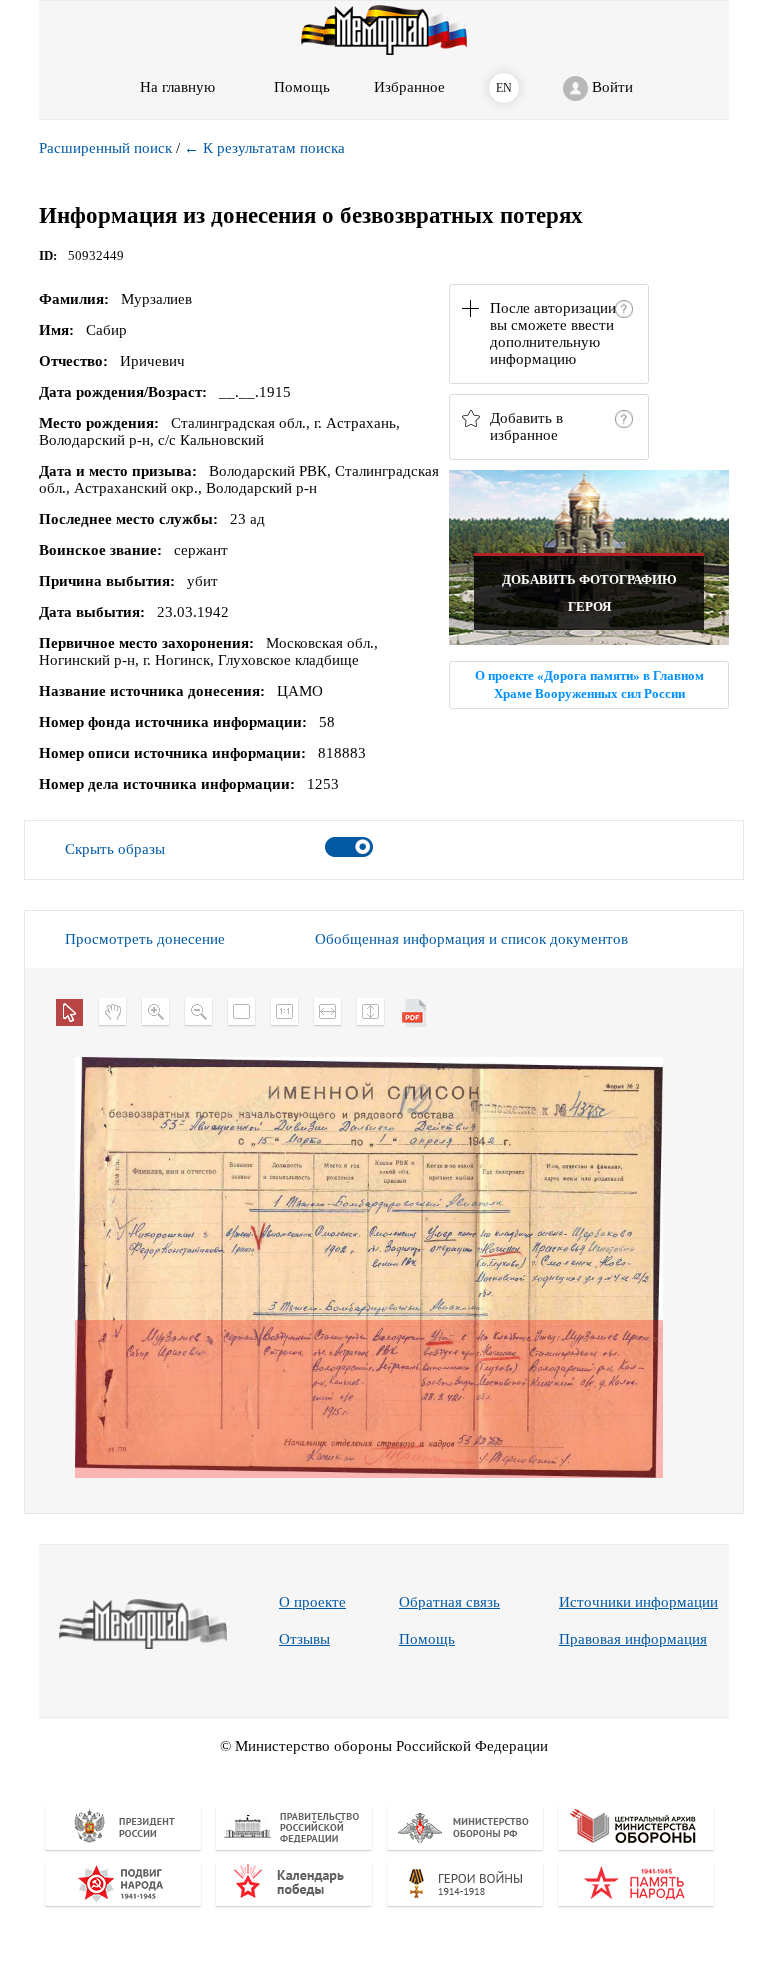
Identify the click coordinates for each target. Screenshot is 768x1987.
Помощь (427, 1639)
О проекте (312, 1602)
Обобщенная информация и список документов (471, 939)
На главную (177, 87)
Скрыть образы (115, 849)
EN (504, 88)
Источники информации (638, 1602)
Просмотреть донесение (145, 939)
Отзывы (304, 1639)
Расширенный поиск (105, 148)
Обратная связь (449, 1602)
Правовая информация (633, 1639)
